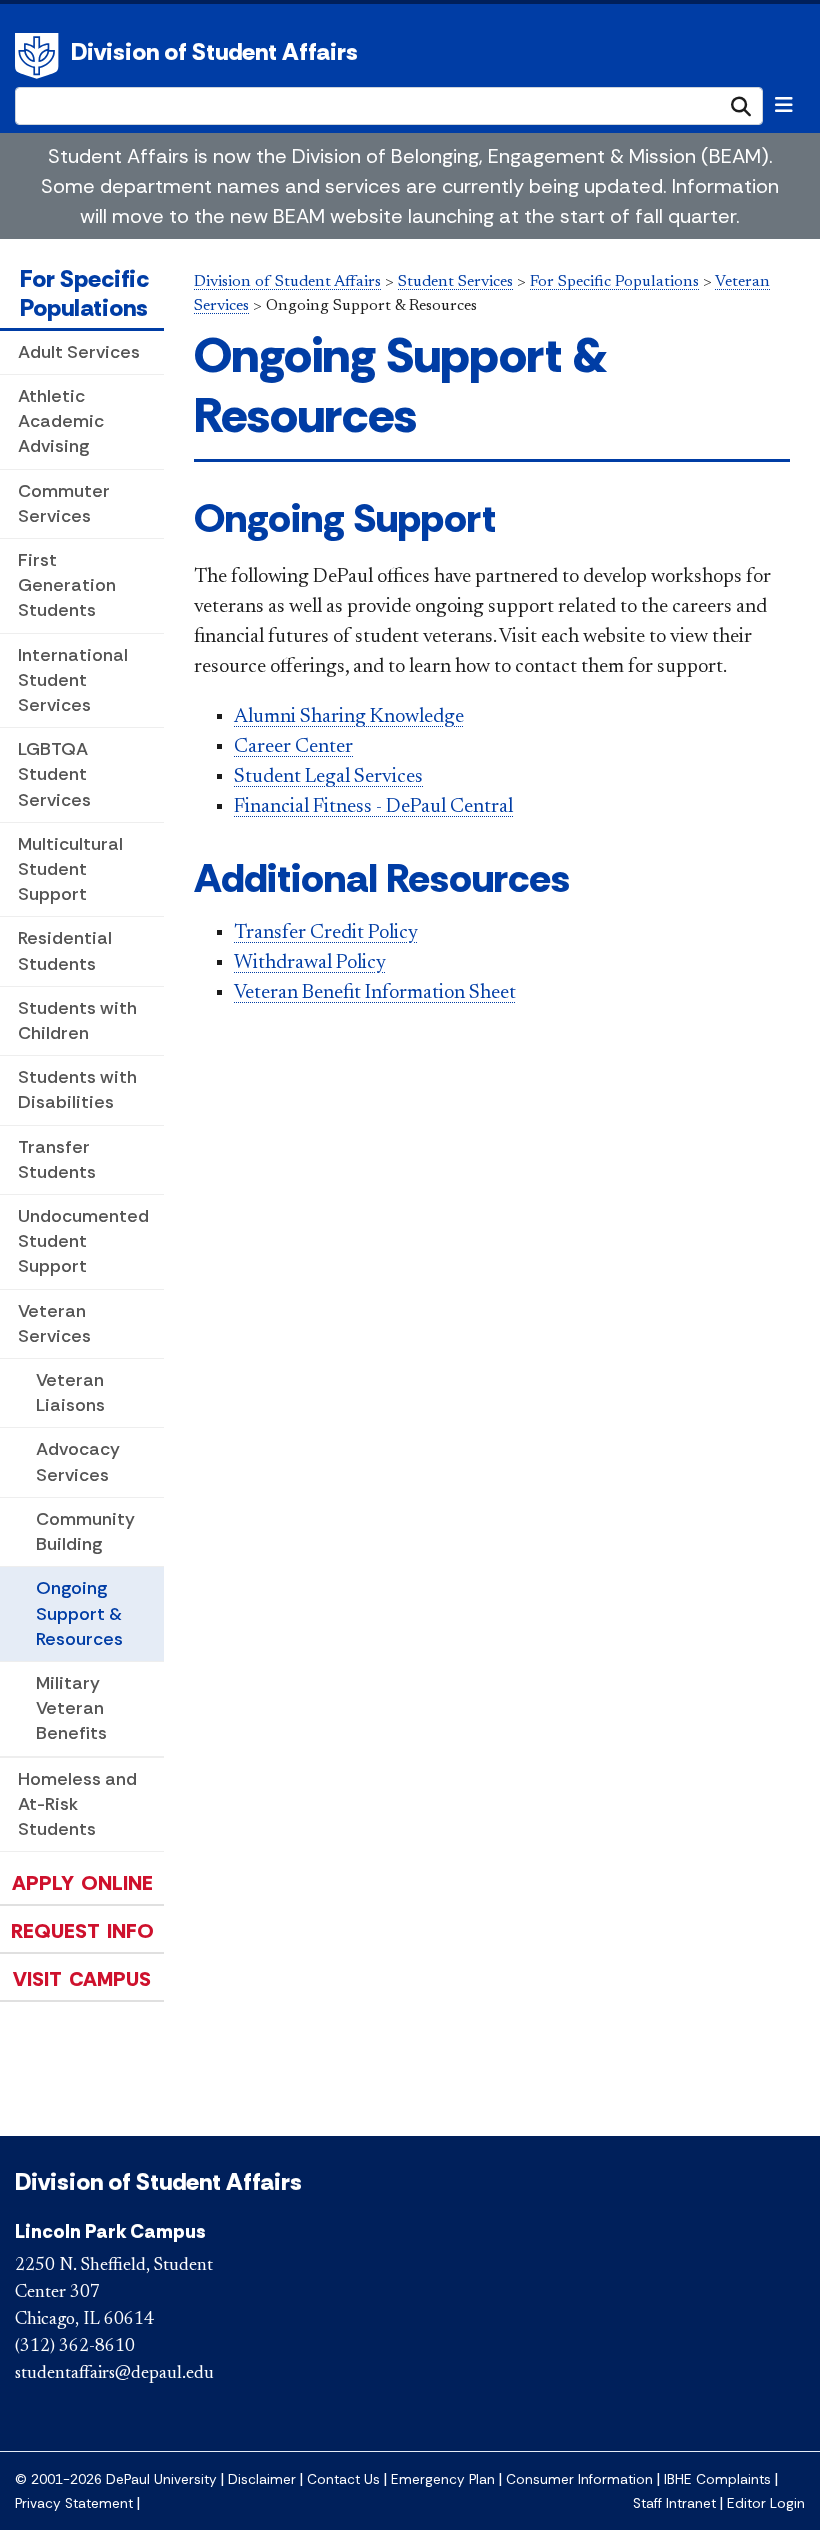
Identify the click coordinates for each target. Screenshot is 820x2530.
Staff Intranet (674, 2503)
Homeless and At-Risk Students (77, 1804)
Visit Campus (82, 1979)
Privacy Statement (74, 2503)
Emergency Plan (443, 2479)
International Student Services (73, 680)
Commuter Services (64, 503)
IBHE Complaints (717, 2479)
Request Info (82, 1931)
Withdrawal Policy (310, 963)
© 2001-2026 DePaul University (116, 2479)
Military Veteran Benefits (71, 1708)
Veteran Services (54, 1323)
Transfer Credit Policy (326, 933)
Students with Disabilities (77, 1089)
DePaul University (40, 56)
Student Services (455, 282)
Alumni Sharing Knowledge (349, 717)
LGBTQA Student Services (54, 774)
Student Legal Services (328, 777)
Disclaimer (262, 2479)
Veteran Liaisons (70, 1392)
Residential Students (65, 950)
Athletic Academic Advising (61, 421)
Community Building (85, 1531)
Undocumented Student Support (83, 1241)
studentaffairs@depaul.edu (114, 2374)
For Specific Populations (84, 293)
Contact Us (343, 2479)
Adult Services (79, 352)
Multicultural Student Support (70, 869)
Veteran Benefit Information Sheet (375, 993)
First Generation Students (67, 585)
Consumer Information (579, 2479)
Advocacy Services (78, 1461)
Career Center (293, 747)
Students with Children (77, 1020)
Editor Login (766, 2503)
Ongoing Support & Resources (79, 1613)
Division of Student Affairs (214, 51)
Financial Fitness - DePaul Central (373, 807)
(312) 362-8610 (75, 2347)
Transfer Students (57, 1159)
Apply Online (82, 1883)
